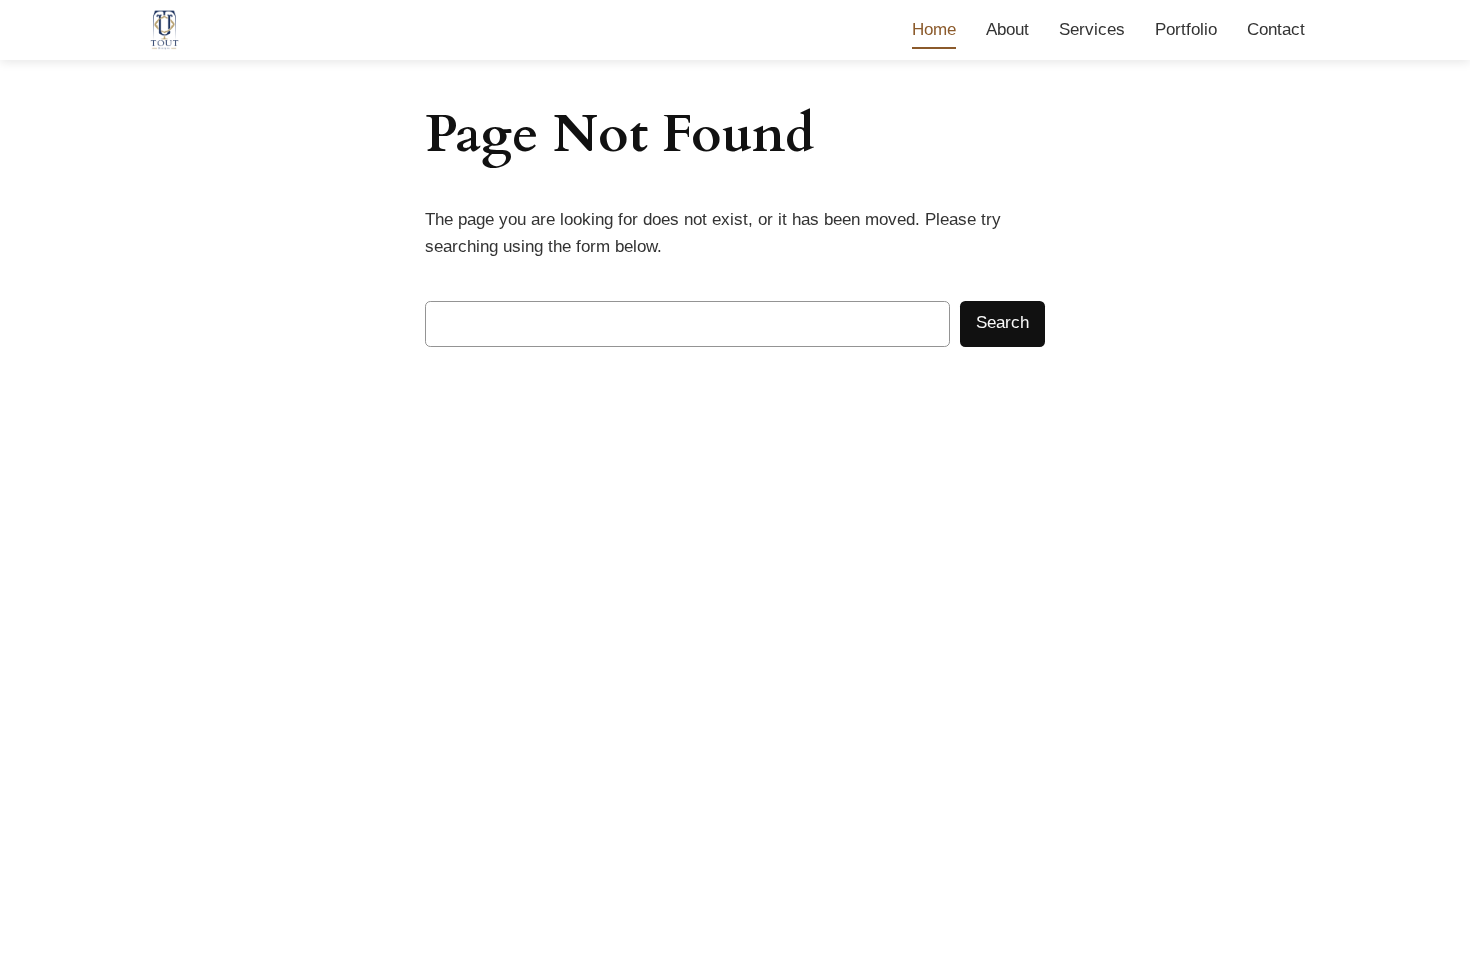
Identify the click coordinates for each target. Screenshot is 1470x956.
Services (1092, 29)
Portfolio (1186, 29)
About (1007, 29)
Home (934, 29)
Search (1002, 322)
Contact (1276, 29)
